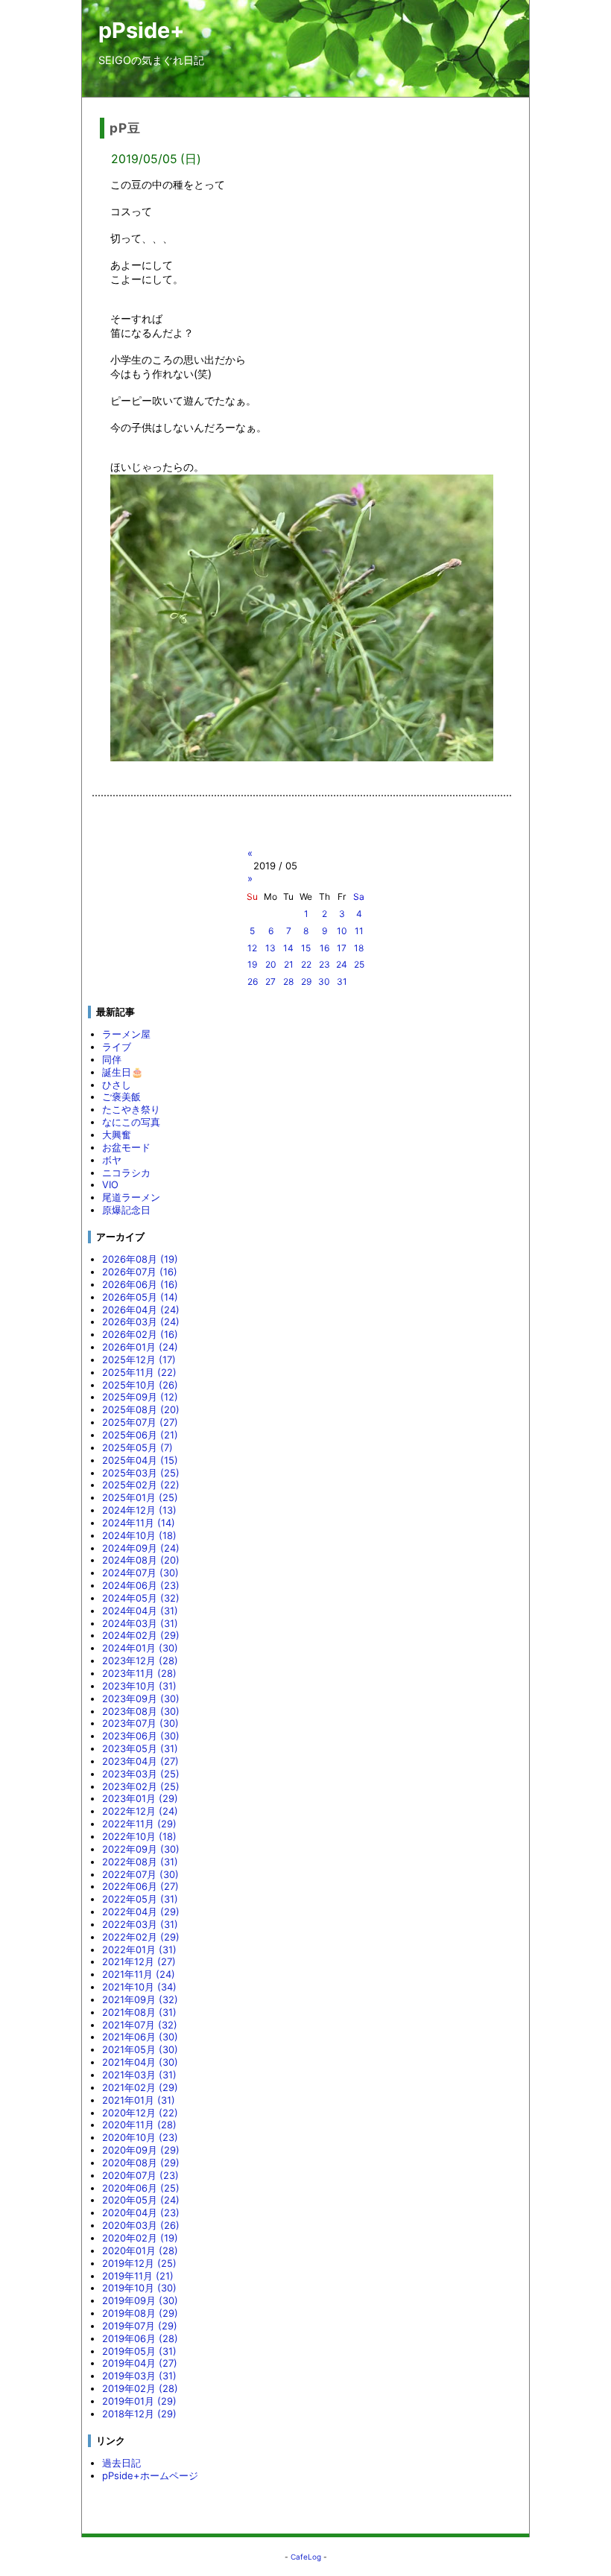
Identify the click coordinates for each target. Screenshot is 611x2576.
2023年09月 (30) (141, 1698)
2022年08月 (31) (140, 1862)
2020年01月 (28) (140, 2250)
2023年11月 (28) (139, 1673)
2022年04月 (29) (141, 1912)
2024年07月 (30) (140, 1573)
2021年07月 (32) (140, 2025)
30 (324, 981)
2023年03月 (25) (141, 1774)
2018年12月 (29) (139, 2414)
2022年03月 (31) (140, 1924)
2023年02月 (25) (141, 1786)
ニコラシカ (126, 1173)
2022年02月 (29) (141, 1937)
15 (306, 948)
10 (342, 931)
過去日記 (121, 2463)
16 (325, 948)
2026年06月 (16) (140, 1284)
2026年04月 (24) (141, 1310)
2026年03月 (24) (141, 1322)
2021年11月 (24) (139, 1974)
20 (271, 964)
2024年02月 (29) (141, 1635)
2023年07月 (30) (140, 1723)
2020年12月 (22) (140, 2113)
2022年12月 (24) (140, 1811)
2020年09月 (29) (141, 2150)
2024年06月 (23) (141, 1585)
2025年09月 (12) (140, 1397)
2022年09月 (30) (141, 1849)
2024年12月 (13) (139, 1510)
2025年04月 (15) (140, 1460)
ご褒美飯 (121, 1097)
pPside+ (142, 30)
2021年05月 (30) (140, 2049)
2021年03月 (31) (139, 2075)
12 (252, 948)
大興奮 (117, 1135)
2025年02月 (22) (141, 1485)
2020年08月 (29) (141, 2163)
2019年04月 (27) (140, 2363)
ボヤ (112, 1160)
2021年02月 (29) (140, 2087)
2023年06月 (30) (141, 1736)
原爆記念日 (126, 1210)
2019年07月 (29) (140, 2326)
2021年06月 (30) (140, 2037)
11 (359, 931)
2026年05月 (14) (140, 1297)
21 (289, 964)
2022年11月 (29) (139, 1824)
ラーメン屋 (126, 1034)
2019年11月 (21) (138, 2276)
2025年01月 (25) (140, 1497)
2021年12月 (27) (139, 1961)
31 (342, 981)
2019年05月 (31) (139, 2351)
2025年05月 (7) (137, 1447)
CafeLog (306, 2557)
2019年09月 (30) (140, 2300)
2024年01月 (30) (140, 1648)
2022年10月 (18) (139, 1836)
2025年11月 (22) (139, 1372)
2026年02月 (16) (140, 1334)
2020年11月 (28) (139, 2125)
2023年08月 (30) (141, 1711)
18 (359, 948)
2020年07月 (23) (140, 2175)
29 (306, 981)
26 (253, 981)
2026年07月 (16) (140, 1272)
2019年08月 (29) (140, 2313)
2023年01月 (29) (140, 1798)
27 (270, 981)
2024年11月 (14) (139, 1523)
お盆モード (126, 1147)
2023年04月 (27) (140, 1761)
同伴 (112, 1059)
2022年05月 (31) (140, 1899)
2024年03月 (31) (140, 1623)
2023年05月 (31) (140, 1748)
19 (252, 964)
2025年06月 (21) (140, 1435)
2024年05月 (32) (141, 1598)
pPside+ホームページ (150, 2475)
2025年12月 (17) (139, 1360)
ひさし (117, 1085)
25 (359, 964)
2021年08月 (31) (139, 2012)
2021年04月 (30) (140, 2062)
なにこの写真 (131, 1122)
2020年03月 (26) (141, 2225)
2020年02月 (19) (140, 2238)
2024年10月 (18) (139, 1535)
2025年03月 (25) (141, 1473)
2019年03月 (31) (139, 2376)
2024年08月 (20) (141, 1560)
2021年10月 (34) (139, 1987)
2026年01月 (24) (140, 1347)
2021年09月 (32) (140, 1999)
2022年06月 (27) (140, 1886)
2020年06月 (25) (141, 2188)
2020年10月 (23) (140, 2137)
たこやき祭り (131, 1109)
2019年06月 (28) (140, 2338)
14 (288, 948)
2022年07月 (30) (140, 1874)
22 (306, 964)
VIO (110, 1184)
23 (325, 964)
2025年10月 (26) (140, 1385)
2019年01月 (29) (139, 2401)
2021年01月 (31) (139, 2100)
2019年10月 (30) (139, 2288)
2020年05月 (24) (141, 2200)
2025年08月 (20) (141, 1409)
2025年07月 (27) (140, 1422)
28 (288, 981)
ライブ (117, 1047)
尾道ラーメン (131, 1197)
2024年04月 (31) (140, 1611)
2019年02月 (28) (140, 2388)
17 (342, 948)
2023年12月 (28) (140, 1660)
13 (270, 948)
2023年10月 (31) (139, 1686)
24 (342, 964)
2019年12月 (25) (139, 2263)
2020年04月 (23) (141, 2212)
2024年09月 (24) (141, 1548)
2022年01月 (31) (139, 1950)
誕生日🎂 (123, 1072)
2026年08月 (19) (140, 1259)
